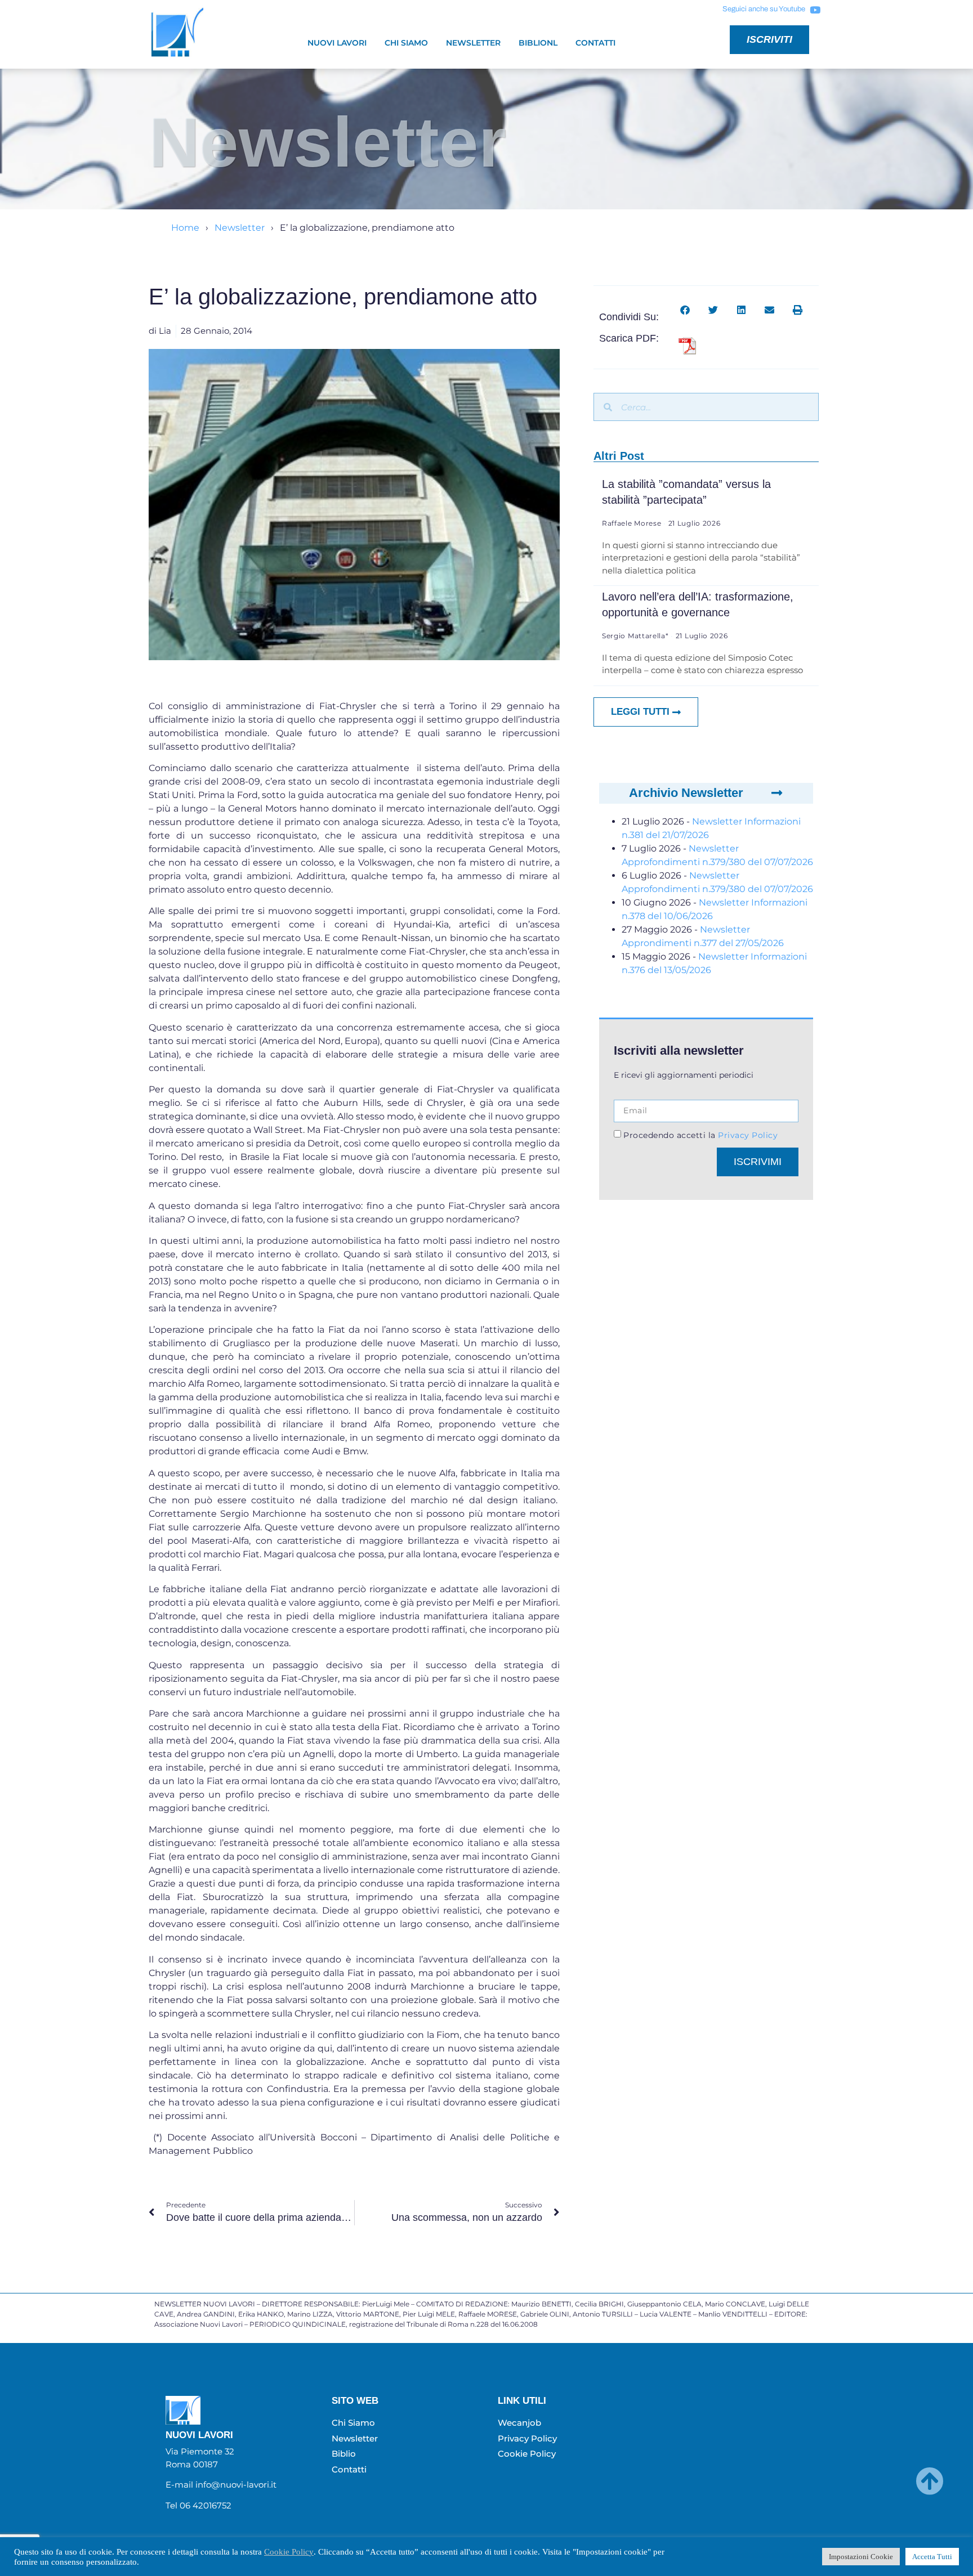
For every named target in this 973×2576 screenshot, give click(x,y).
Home (185, 228)
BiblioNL (538, 43)
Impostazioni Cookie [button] (861, 2557)
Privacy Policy (747, 1135)
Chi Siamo (406, 43)
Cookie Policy (289, 2552)
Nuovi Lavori (337, 43)
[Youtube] (815, 10)
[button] (685, 310)
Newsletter (473, 43)
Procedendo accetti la (700, 1135)
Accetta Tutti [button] (932, 2557)
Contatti (595, 43)
